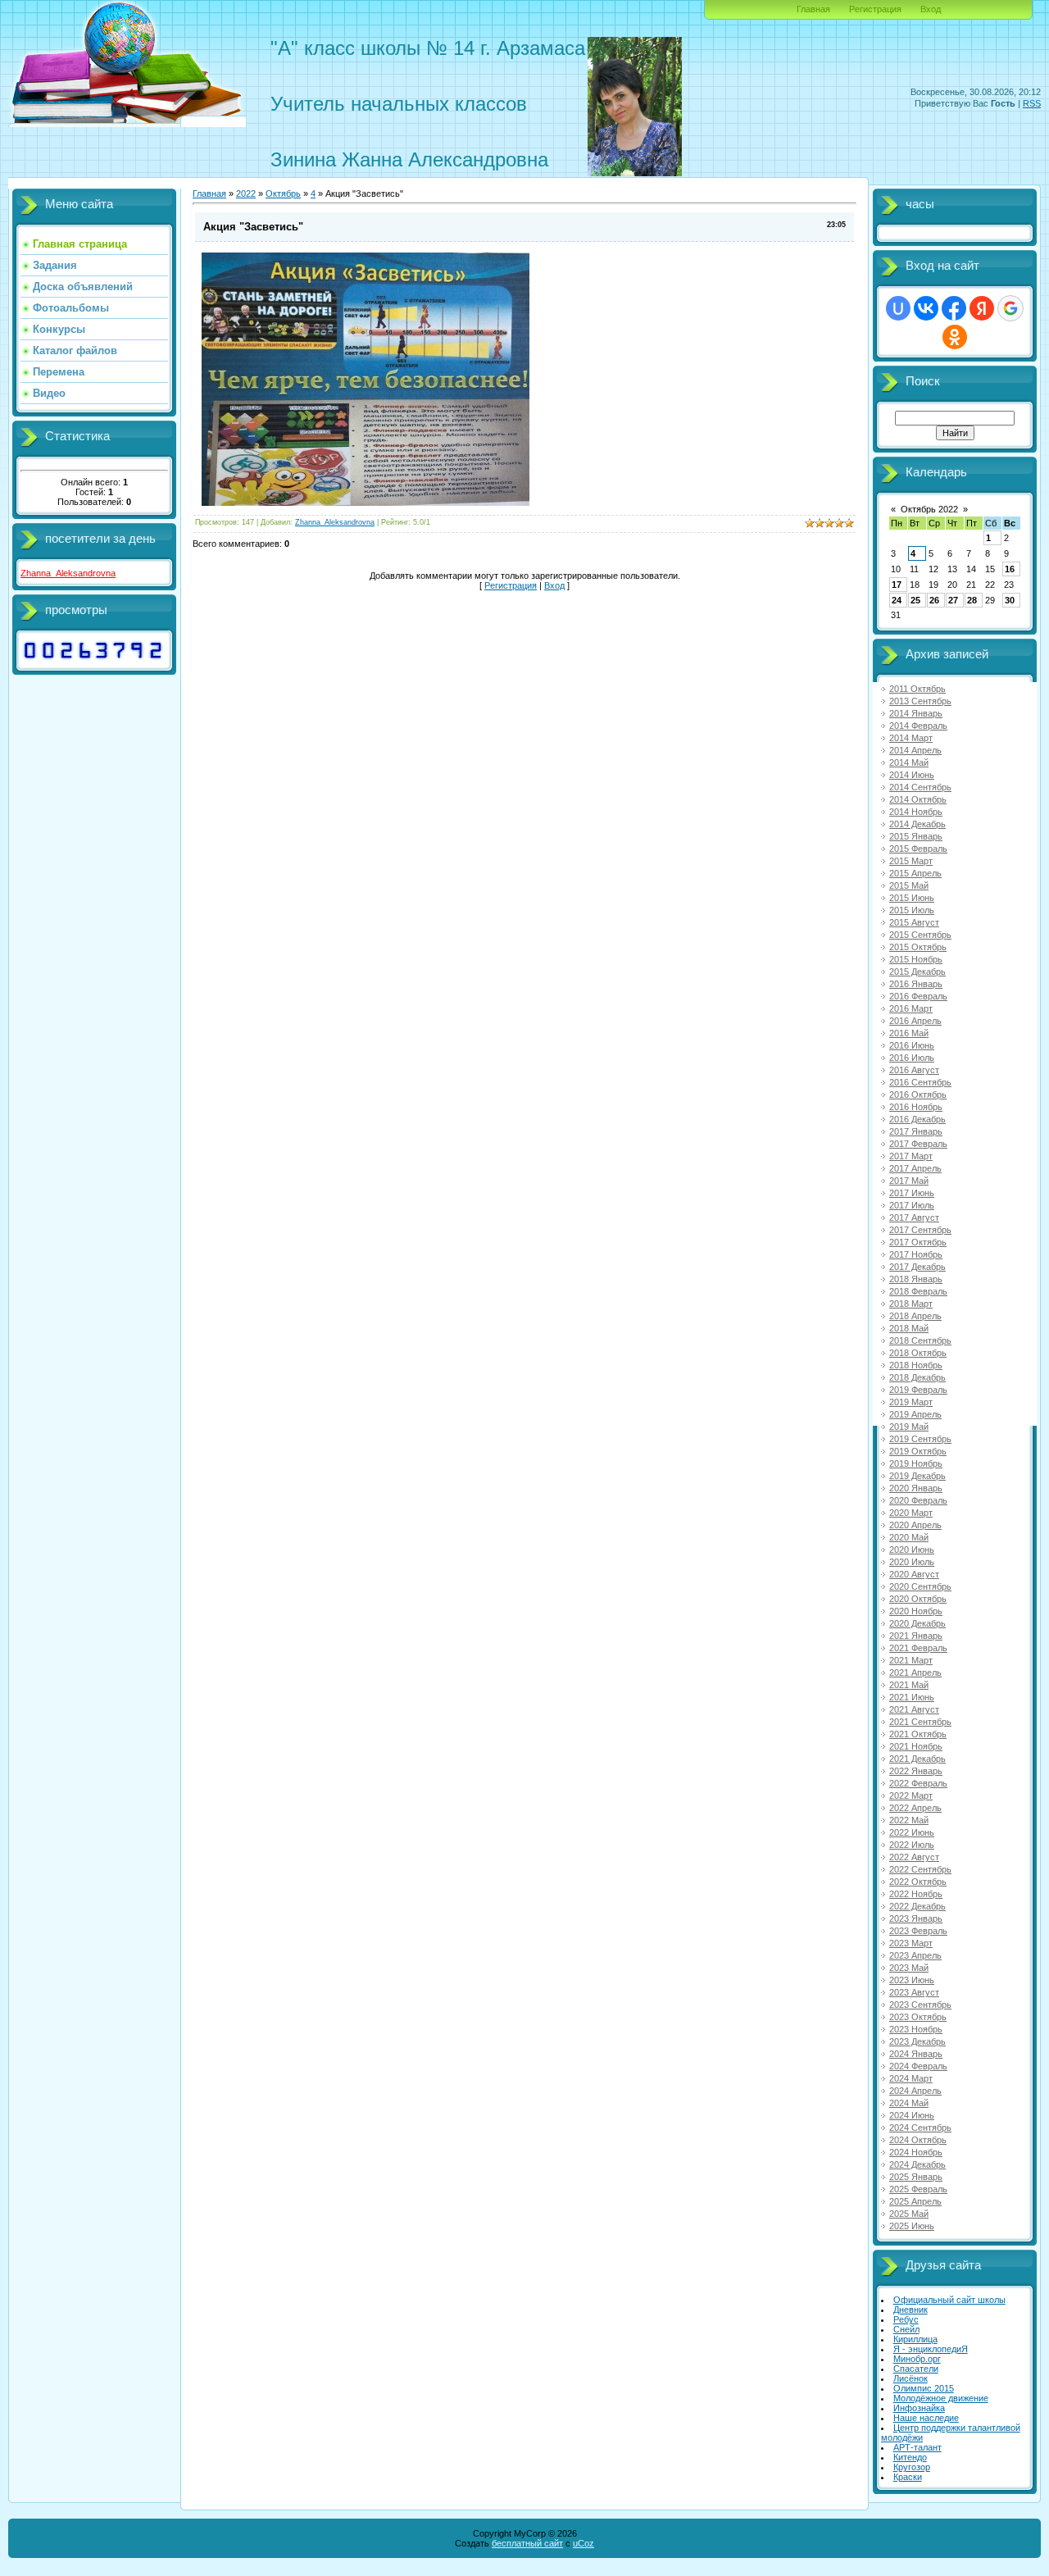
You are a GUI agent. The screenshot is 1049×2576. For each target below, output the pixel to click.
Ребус (906, 2319)
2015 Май (909, 885)
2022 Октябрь (918, 1882)
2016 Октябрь (918, 1095)
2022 (246, 193)
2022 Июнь (912, 1832)
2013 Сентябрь (920, 701)
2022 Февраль (918, 1783)
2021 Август (914, 1709)
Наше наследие (926, 2418)
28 (972, 600)
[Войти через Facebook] (954, 308)
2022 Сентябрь (920, 1869)
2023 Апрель (915, 1955)
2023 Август (914, 1992)
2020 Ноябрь (916, 1611)
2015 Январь (916, 836)
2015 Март (911, 861)
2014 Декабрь (917, 824)
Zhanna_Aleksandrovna (68, 573)
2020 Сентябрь (920, 1586)
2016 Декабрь (917, 1119)
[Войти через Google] (1010, 308)
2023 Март (911, 1943)
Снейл (906, 2329)
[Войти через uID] (898, 308)
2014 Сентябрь (920, 787)
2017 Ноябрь (916, 1254)
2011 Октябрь (917, 689)
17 (897, 585)
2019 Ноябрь (916, 1463)
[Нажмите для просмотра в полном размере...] (366, 503)
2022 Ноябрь (916, 1894)
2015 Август (914, 922)
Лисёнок (910, 2378)
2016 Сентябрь (920, 1082)
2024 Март (911, 2078)
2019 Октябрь (918, 1451)
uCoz (584, 2543)
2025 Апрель (915, 2201)
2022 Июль (912, 1845)
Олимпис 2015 (924, 2388)
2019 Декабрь (917, 1476)
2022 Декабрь (917, 1906)
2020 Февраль (918, 1500)
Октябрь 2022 (929, 509)
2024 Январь (916, 2054)
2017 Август (914, 1217)
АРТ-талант (917, 2447)
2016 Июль (912, 1058)
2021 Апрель (915, 1673)
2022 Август (914, 1857)
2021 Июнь (912, 1697)
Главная (813, 9)
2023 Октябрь (918, 2017)
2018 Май (909, 1328)
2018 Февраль (918, 1291)
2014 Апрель (915, 750)
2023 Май (909, 1968)
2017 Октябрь (918, 1242)
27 (953, 600)
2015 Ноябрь (916, 959)
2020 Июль (912, 1562)
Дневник (910, 2310)
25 (915, 600)
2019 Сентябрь (920, 1439)
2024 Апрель (915, 2091)
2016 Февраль (918, 996)
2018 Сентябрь (920, 1340)
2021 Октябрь (918, 1734)
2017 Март (911, 1156)
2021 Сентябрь (920, 1722)
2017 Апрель (915, 1168)
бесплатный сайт (527, 2543)
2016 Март (911, 1008)
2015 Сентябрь (920, 935)
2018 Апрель (915, 1316)
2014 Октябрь (918, 799)
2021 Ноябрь (916, 1746)
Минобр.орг (917, 2359)
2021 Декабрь (917, 1759)
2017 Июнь (912, 1193)
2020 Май (909, 1537)
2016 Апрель (915, 1021)
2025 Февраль (918, 2189)
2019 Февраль (918, 1390)
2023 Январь (916, 1918)
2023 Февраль (918, 1931)
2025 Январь (916, 2177)
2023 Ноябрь (916, 2029)
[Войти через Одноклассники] (955, 337)
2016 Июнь (912, 1045)
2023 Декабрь (917, 2041)
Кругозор (912, 2467)
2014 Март (911, 738)
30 (1010, 600)
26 (934, 600)
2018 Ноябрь (916, 1365)
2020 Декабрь (917, 1623)
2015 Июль (912, 910)
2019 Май (909, 1427)
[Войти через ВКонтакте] (926, 308)
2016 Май (909, 1033)
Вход (931, 9)
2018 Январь (916, 1279)
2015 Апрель (915, 873)
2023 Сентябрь (920, 2005)
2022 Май (909, 1820)
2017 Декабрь (917, 1267)
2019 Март (911, 1402)
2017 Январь (916, 1131)
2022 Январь (916, 1771)
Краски (908, 2477)
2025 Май (909, 2214)
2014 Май (909, 762)
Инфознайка (919, 2408)
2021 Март (911, 1660)
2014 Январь (916, 713)
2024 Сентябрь (920, 2128)
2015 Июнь (912, 898)
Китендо (910, 2457)
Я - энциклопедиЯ (931, 2349)
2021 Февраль (918, 1648)
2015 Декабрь (917, 972)
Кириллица (915, 2339)
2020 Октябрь (918, 1599)
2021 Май (909, 1685)
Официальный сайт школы (949, 2300)
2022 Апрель (915, 1808)
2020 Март (911, 1513)
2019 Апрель (915, 1414)
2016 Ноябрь (916, 1107)
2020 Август (914, 1574)
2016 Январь (916, 984)
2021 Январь (916, 1636)
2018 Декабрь (917, 1377)
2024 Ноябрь (916, 2152)
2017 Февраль (918, 1144)
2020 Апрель (915, 1525)
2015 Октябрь (918, 947)
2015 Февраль (918, 849)
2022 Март (911, 1795)
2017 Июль (912, 1205)
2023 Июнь (912, 1980)
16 (1010, 569)
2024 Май (909, 2103)
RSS (1032, 103)
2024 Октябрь (918, 2140)
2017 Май (909, 1181)
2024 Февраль (918, 2066)
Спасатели (916, 2369)
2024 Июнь (912, 2115)
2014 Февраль (918, 726)
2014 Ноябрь (916, 812)
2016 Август (914, 1070)
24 (897, 600)
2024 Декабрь (917, 2164)
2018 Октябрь (918, 1353)
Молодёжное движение (941, 2398)
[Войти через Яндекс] (982, 308)
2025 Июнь (912, 2226)
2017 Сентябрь (920, 1230)
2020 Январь (916, 1488)
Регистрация (875, 9)
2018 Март (911, 1304)
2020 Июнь (912, 1550)
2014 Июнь (912, 775)
